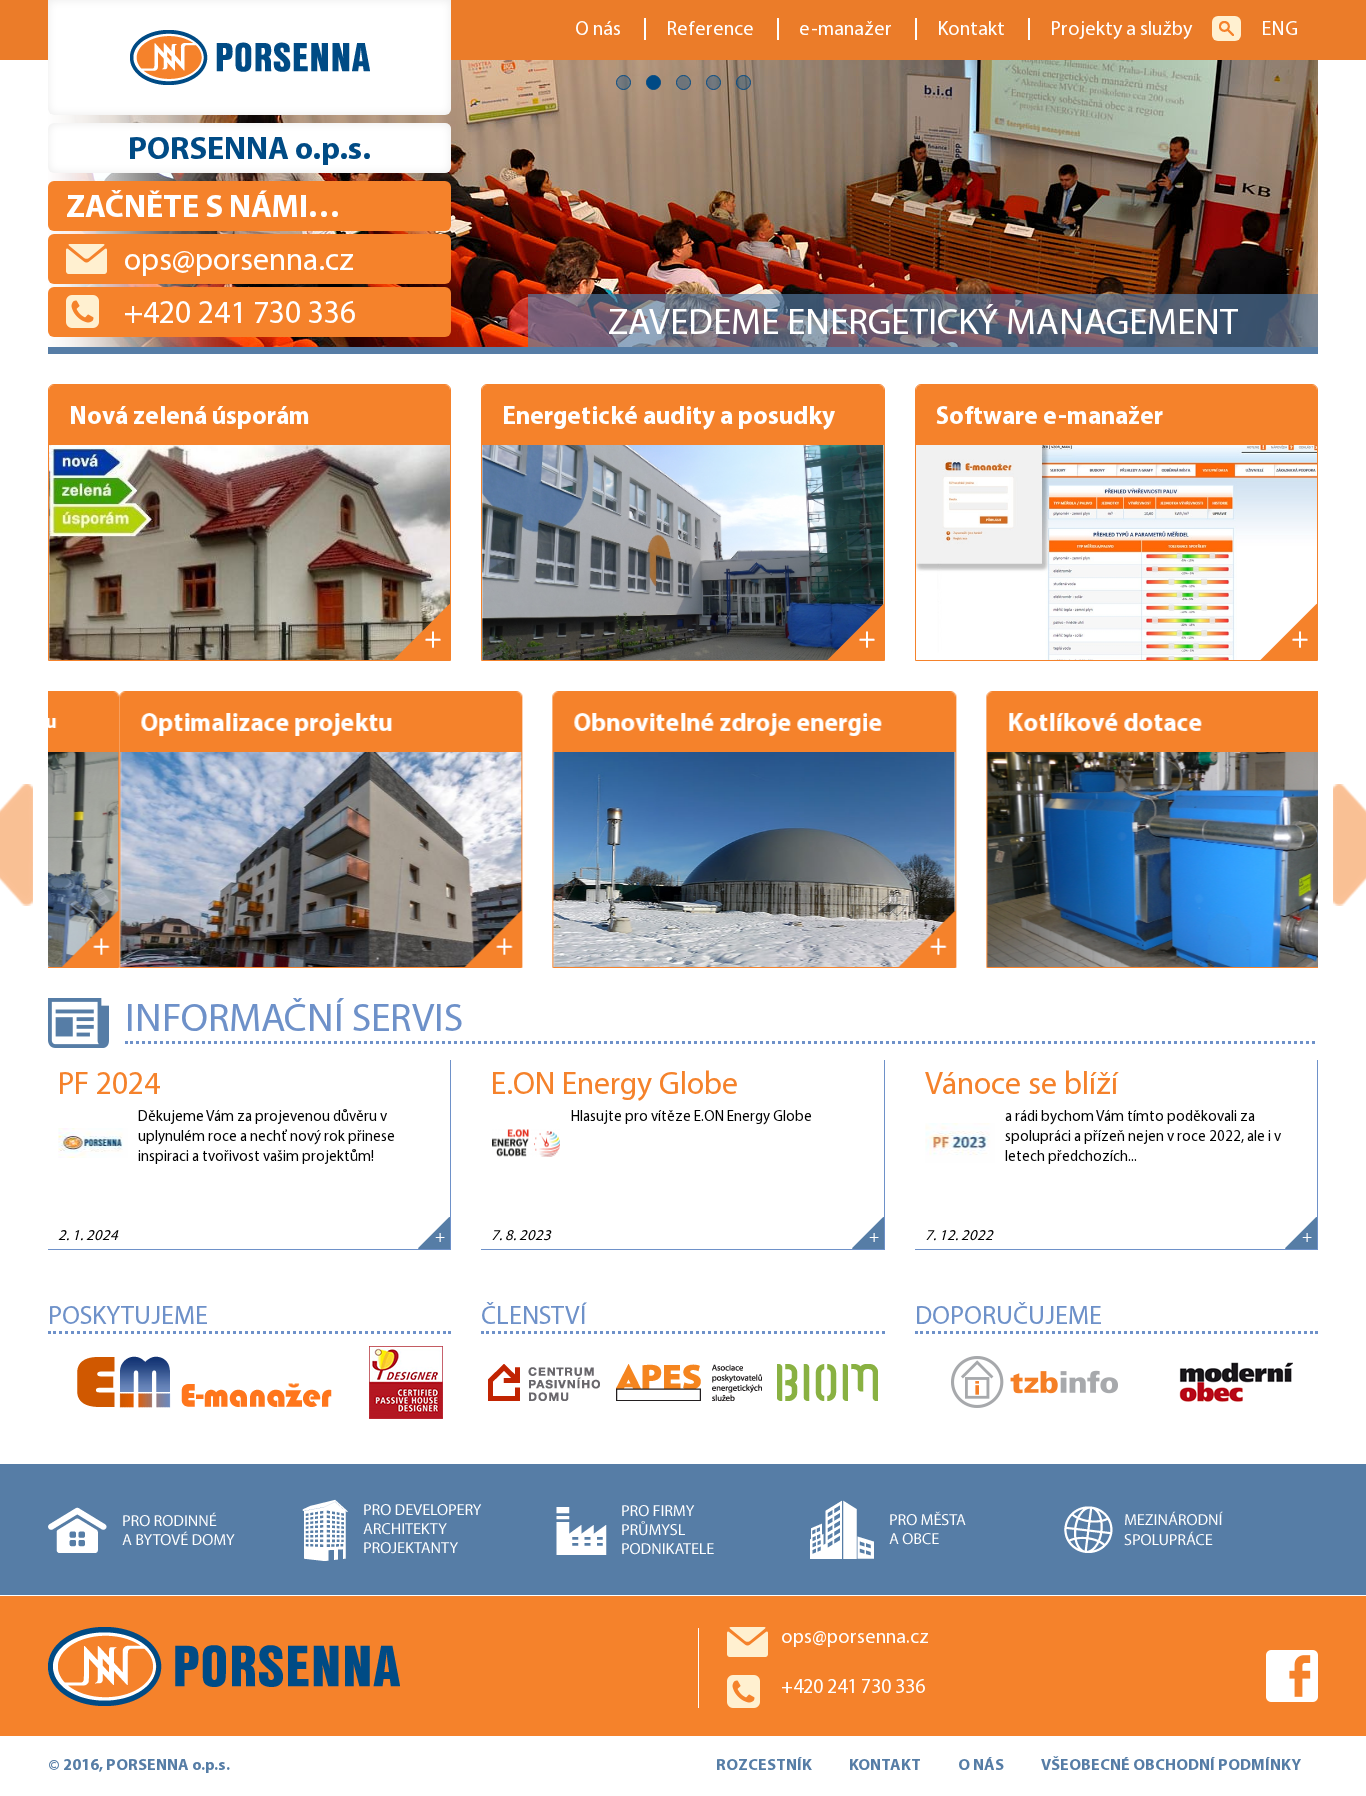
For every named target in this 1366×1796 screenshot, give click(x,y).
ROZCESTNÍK (764, 1766)
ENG (1279, 30)
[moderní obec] (1236, 1384)
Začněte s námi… (203, 209)
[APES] (689, 1384)
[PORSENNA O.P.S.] (249, 57)
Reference (710, 30)
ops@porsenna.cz (239, 262)
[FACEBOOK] (1292, 1676)
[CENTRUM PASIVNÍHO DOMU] (544, 1384)
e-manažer (845, 30)
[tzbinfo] (1035, 1384)
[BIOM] (827, 1384)
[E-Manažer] (204, 1384)
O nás (598, 30)
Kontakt (971, 30)
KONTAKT (885, 1766)
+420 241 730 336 (240, 315)
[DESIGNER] (406, 1384)
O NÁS (981, 1766)
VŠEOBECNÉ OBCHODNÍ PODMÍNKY (1171, 1766)
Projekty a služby (1121, 30)
